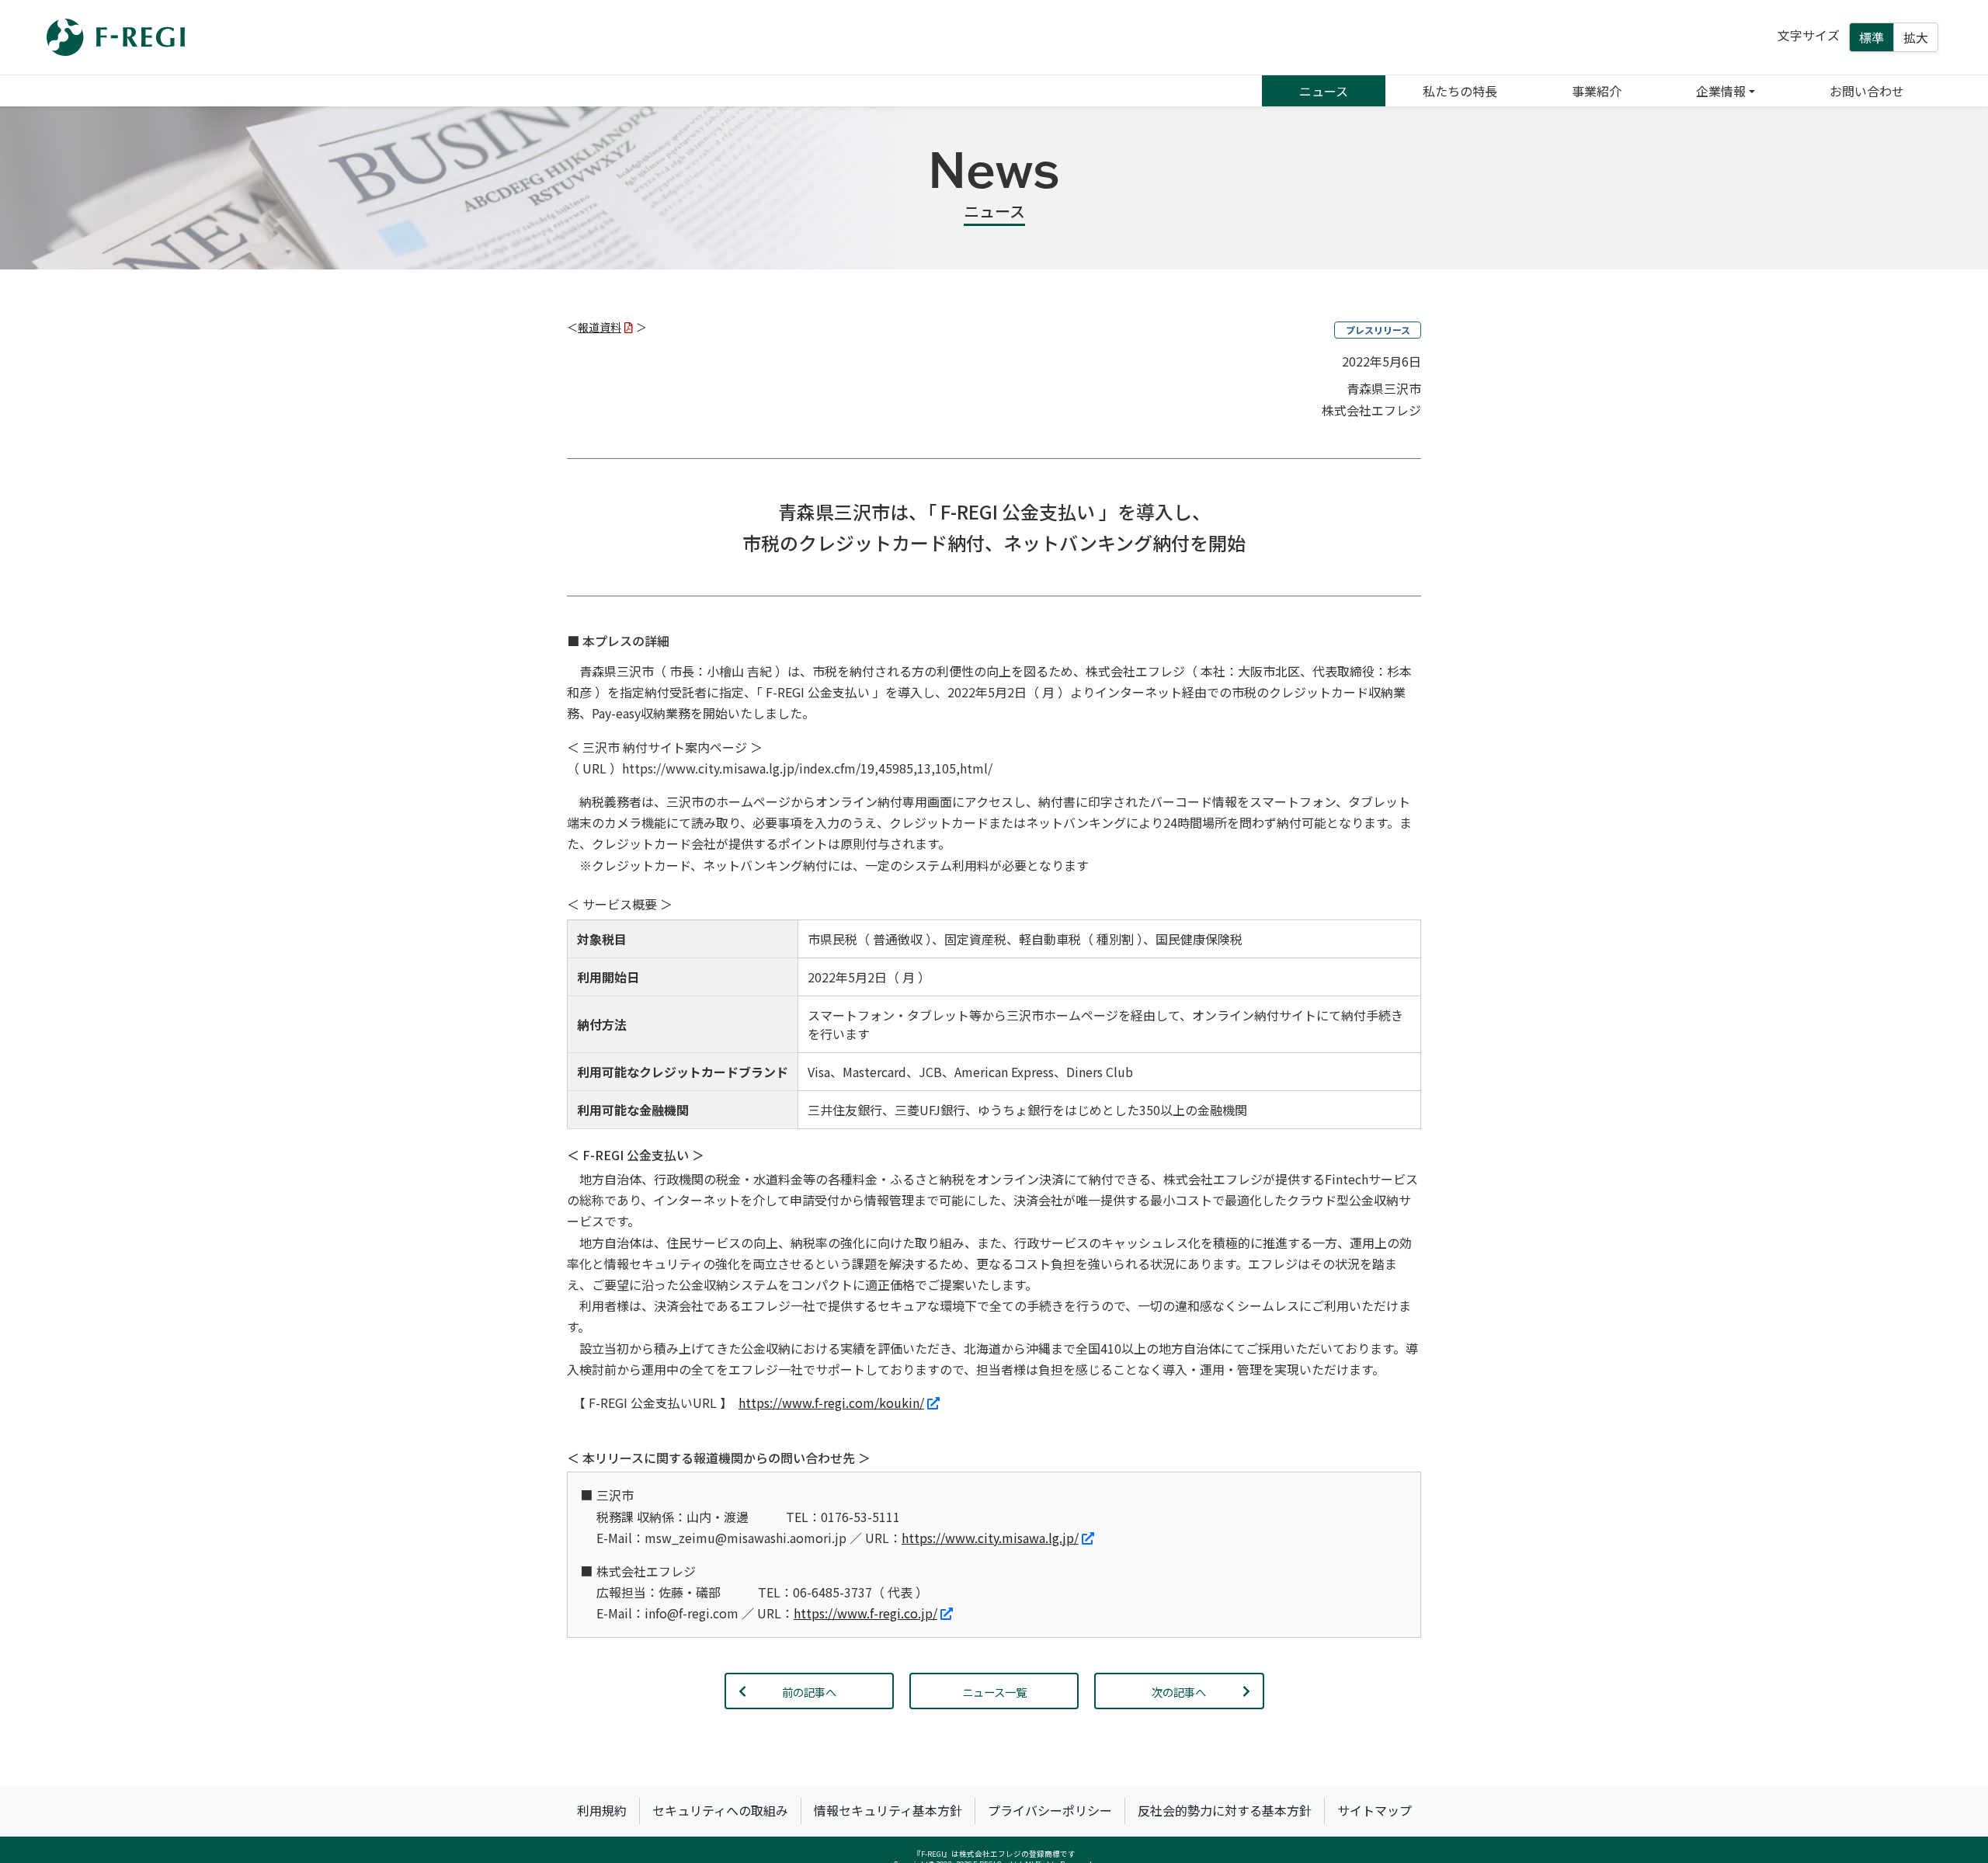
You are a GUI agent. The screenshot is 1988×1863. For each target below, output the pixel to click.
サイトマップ (1375, 1810)
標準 (1872, 37)
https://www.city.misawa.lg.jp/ (990, 1538)
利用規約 (602, 1810)
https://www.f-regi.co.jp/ (865, 1613)
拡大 (1916, 37)
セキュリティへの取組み (720, 1810)
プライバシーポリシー (1050, 1810)
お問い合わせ (1867, 91)
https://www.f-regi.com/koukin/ (831, 1402)
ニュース (1324, 91)
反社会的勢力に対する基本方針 (1225, 1810)
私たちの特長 (1460, 91)
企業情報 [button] (1721, 91)
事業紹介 (1597, 91)
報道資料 (600, 327)
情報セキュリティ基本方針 (888, 1810)
